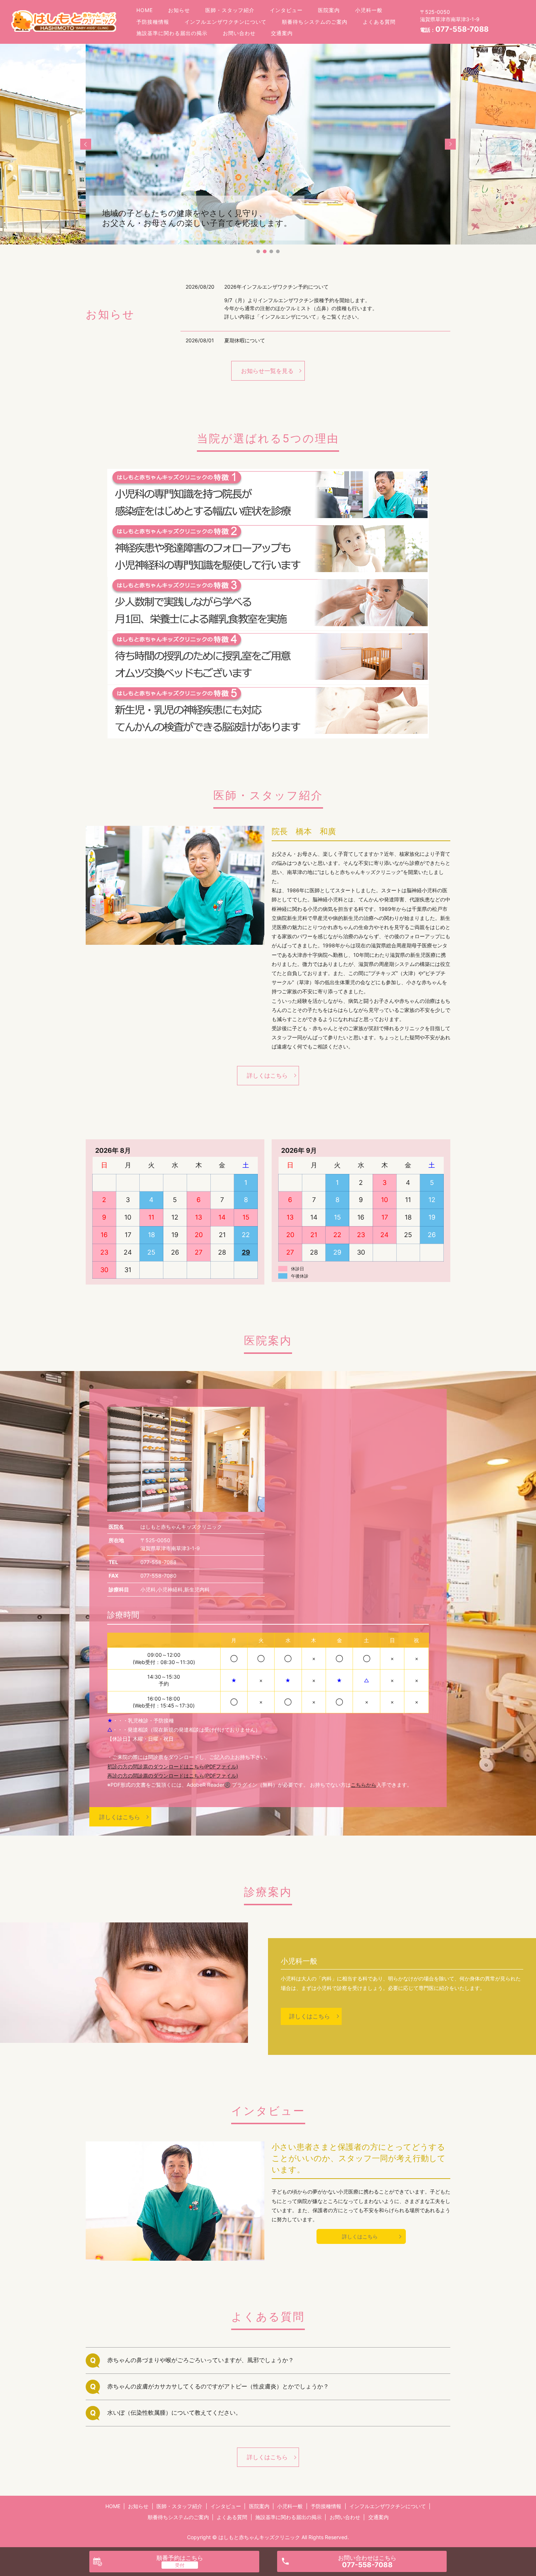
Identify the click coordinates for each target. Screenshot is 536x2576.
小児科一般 (369, 10)
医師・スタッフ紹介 (230, 10)
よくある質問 (379, 22)
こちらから (364, 1785)
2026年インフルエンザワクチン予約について (276, 287)
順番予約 (180, 2558)
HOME (145, 10)
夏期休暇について (245, 340)
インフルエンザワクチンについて (226, 22)
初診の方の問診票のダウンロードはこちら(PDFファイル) (173, 1766)
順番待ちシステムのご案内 (315, 22)
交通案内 (282, 33)
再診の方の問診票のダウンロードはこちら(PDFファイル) (173, 1776)
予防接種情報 (153, 22)
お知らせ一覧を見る (267, 371)
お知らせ (179, 10)
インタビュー (286, 10)
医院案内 (329, 10)
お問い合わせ (239, 33)
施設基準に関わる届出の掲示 (172, 33)
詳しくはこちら (267, 1075)
